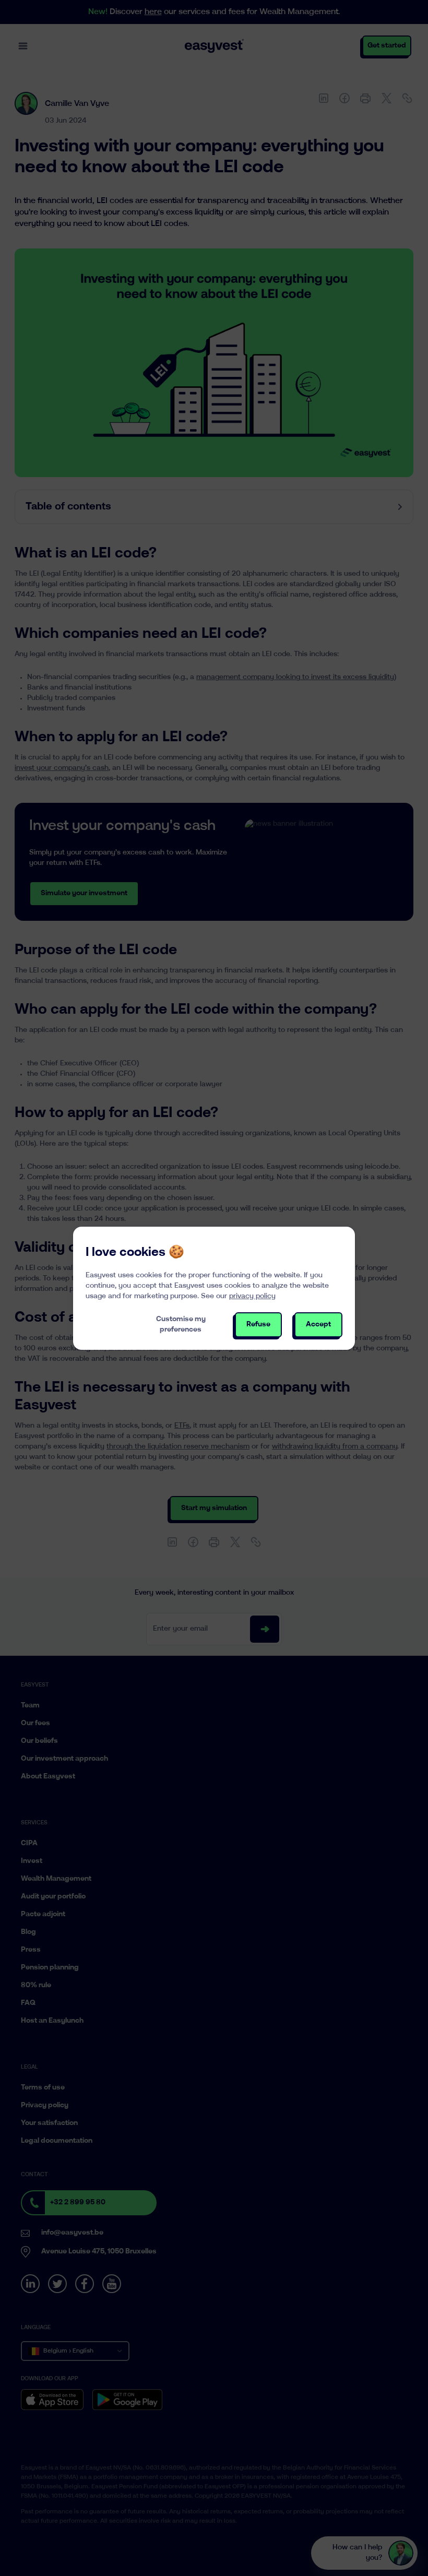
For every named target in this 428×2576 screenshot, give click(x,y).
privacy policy (252, 1296)
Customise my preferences (181, 1325)
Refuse (258, 1325)
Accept (318, 1325)
